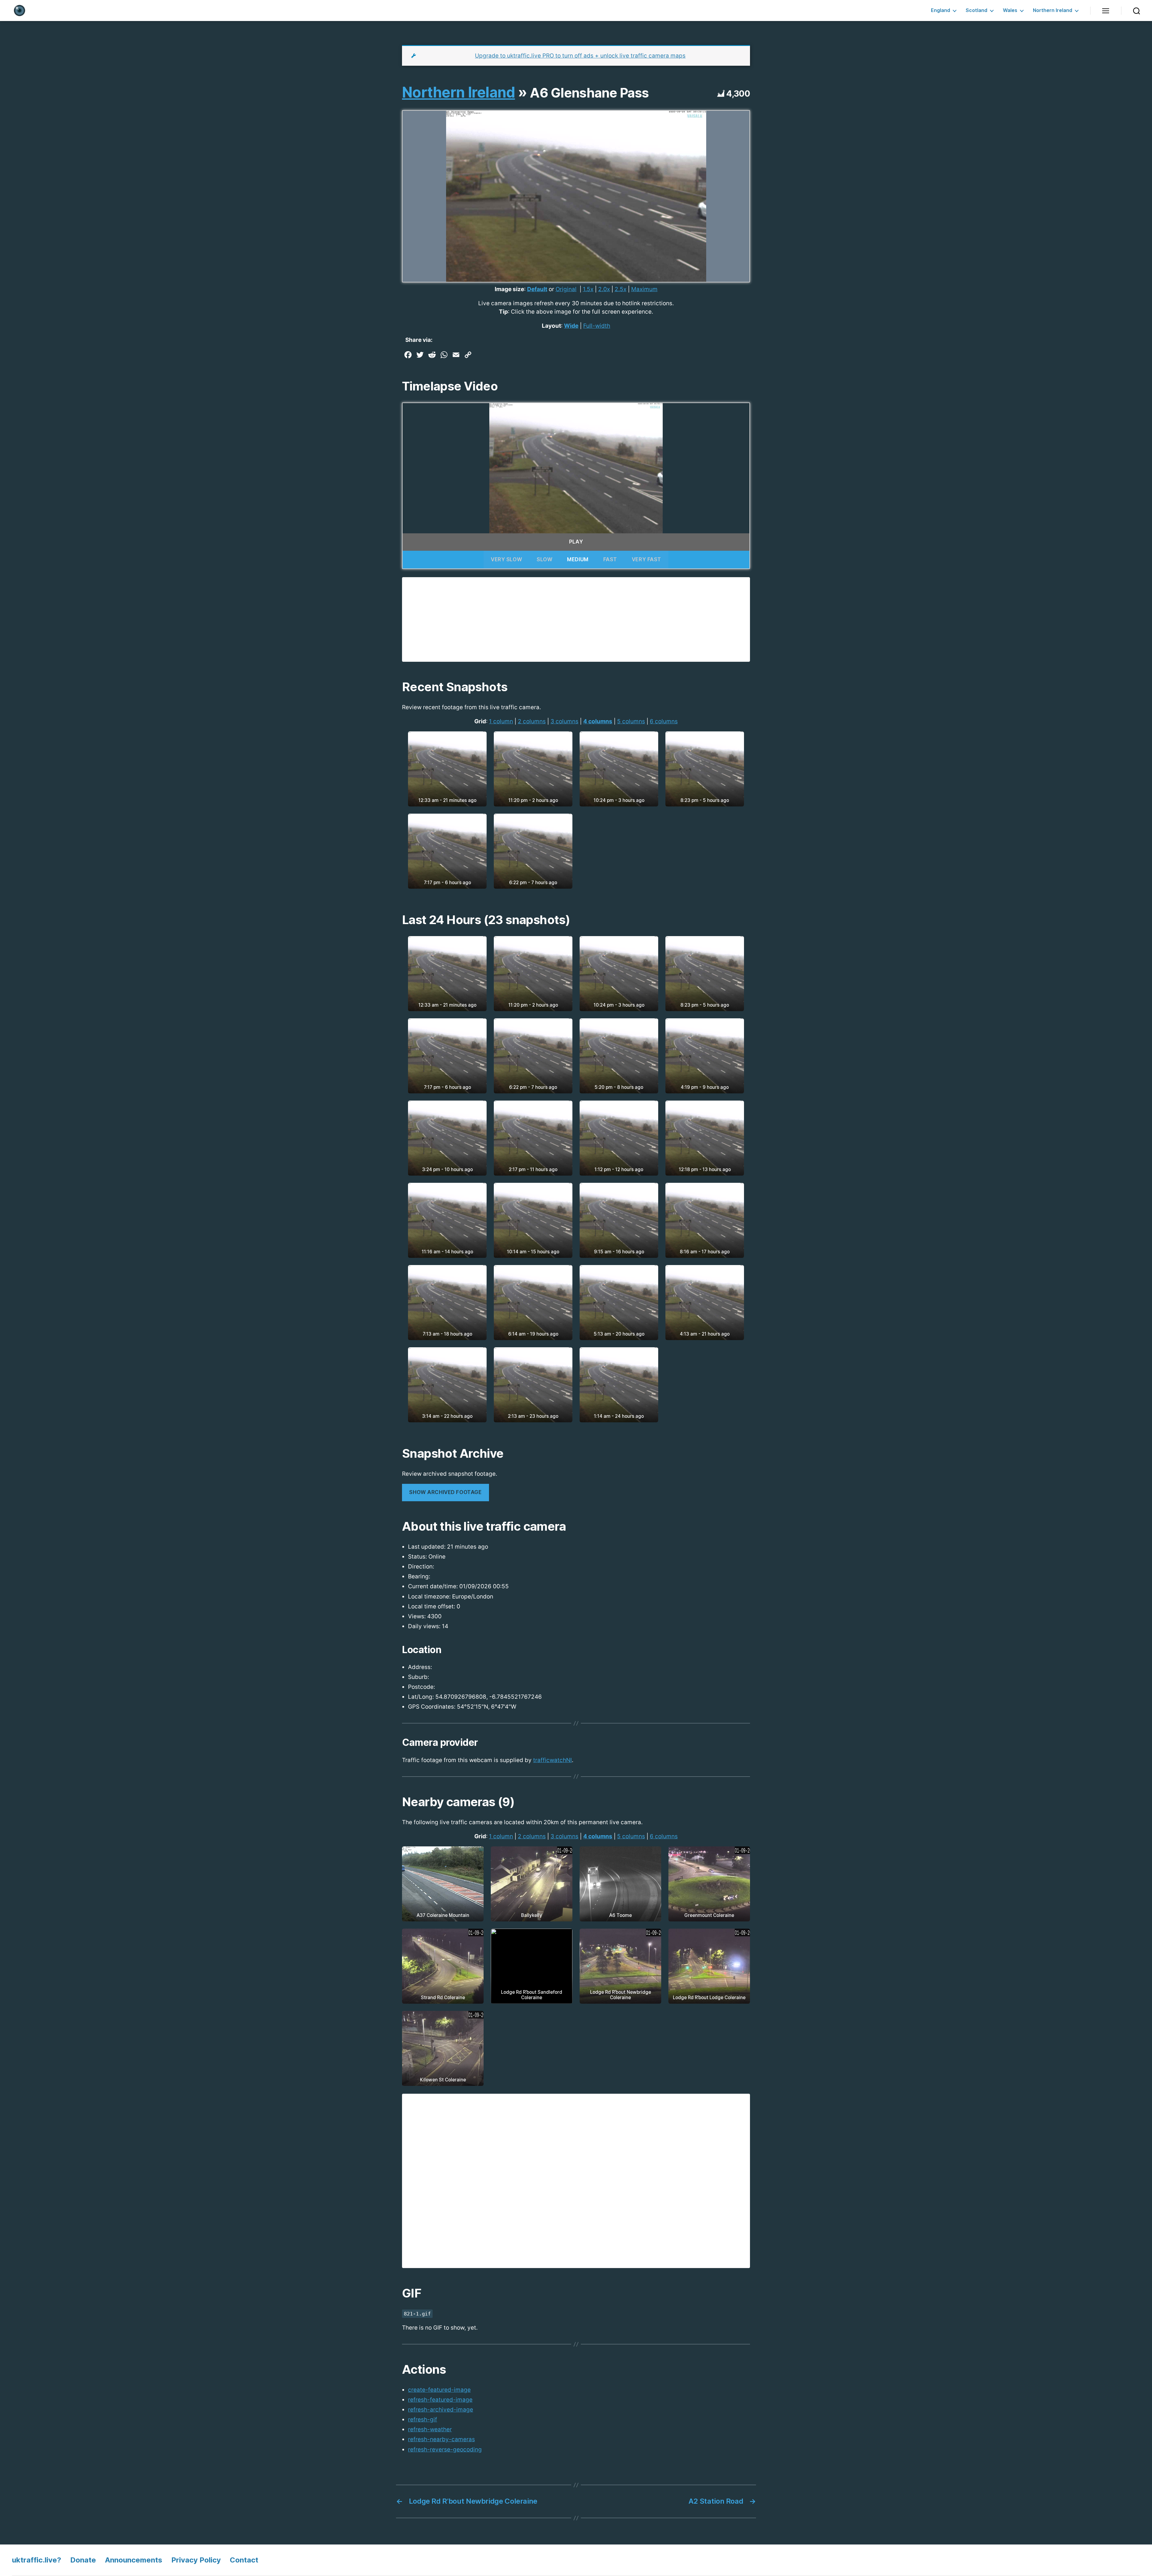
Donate (83, 2560)
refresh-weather (430, 2429)
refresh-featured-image (440, 2400)
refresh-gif (423, 2419)
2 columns (532, 721)
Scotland (976, 10)
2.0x (604, 289)
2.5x (621, 289)
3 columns (564, 721)
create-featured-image (439, 2390)
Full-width (597, 326)
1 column (501, 721)
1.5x (588, 289)
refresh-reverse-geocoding (445, 2449)
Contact (244, 2560)
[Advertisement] (576, 619)
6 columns (664, 721)
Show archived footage (445, 1492)
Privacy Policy (196, 2560)
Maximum (644, 289)
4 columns (598, 721)
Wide (571, 326)
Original (566, 289)
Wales (1010, 10)
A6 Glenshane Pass (589, 93)
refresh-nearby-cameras (441, 2439)
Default (537, 289)
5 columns (631, 721)
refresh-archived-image (441, 2410)
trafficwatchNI (552, 1760)
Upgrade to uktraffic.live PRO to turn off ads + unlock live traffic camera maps (580, 56)
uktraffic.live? (37, 2560)
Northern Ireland (1053, 10)
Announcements (134, 2560)
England (940, 10)
